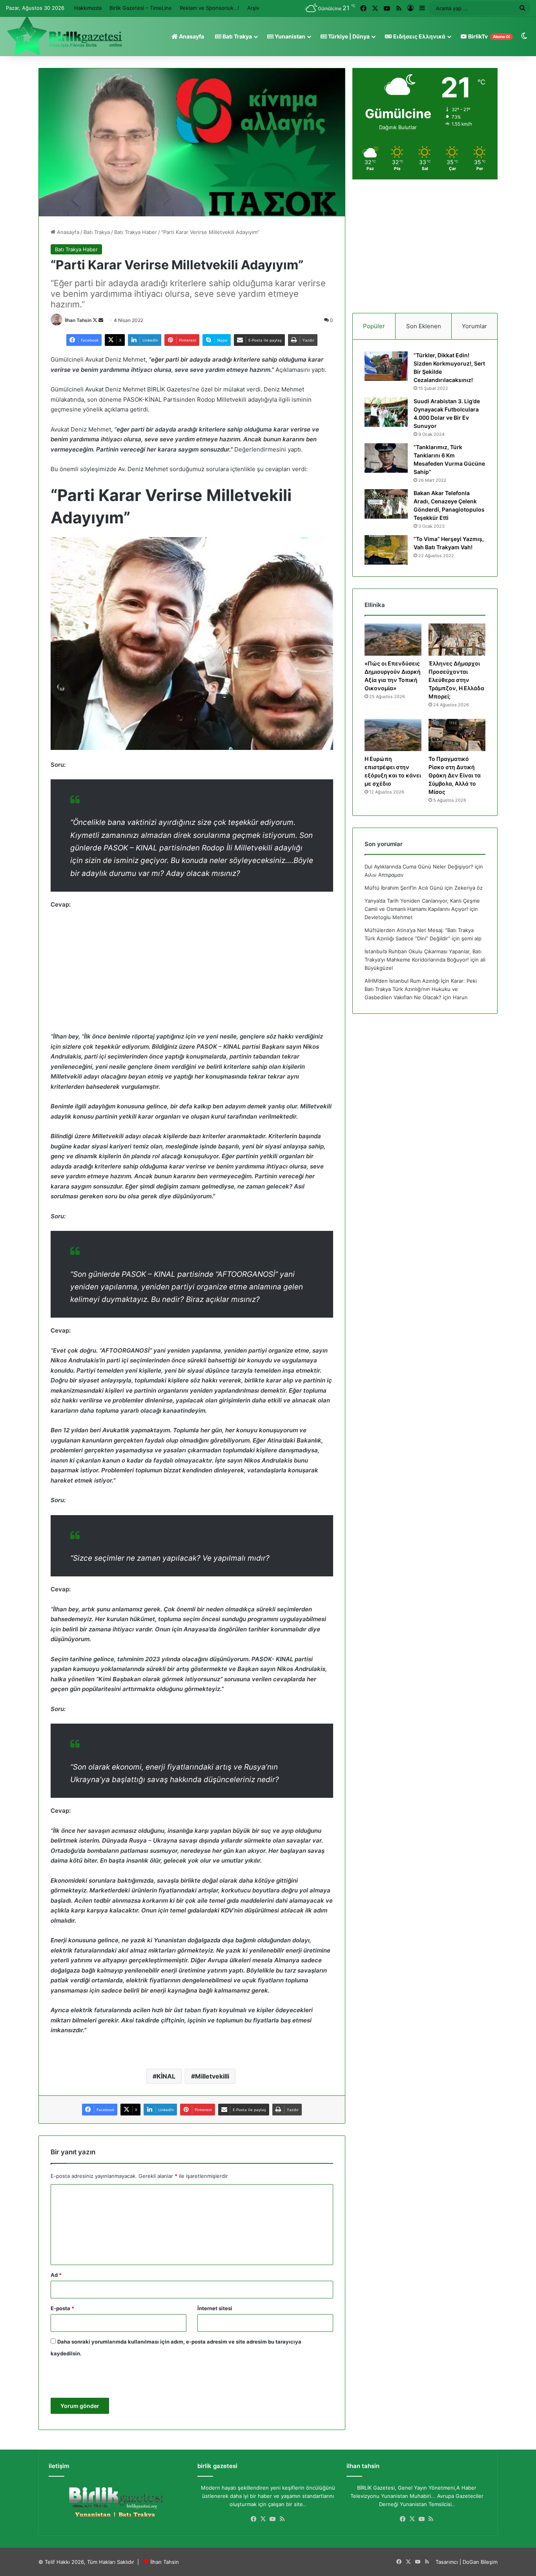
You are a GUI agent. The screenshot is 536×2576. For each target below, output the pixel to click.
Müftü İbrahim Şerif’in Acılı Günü (404, 888)
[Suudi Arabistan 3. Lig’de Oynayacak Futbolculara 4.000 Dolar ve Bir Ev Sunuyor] (386, 412)
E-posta (62, 2308)
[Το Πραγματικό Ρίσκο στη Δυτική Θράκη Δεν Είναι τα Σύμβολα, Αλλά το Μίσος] (457, 735)
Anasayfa (191, 36)
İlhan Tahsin (78, 320)
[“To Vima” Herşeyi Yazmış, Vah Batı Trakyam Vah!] (386, 550)
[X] (263, 2519)
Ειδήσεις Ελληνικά (419, 36)
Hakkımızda (88, 8)
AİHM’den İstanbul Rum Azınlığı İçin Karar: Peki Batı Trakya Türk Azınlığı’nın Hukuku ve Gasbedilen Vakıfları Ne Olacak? (421, 989)
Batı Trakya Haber (136, 232)
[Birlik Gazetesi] (65, 36)
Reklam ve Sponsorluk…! (210, 8)
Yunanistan (289, 36)
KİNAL (166, 2076)
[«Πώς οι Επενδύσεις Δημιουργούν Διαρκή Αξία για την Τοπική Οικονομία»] (393, 640)
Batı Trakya (237, 36)
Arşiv (253, 8)
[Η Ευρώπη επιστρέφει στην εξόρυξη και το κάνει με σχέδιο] (393, 735)
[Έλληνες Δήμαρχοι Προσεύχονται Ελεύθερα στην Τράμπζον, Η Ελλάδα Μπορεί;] (457, 640)
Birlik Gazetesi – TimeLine (141, 8)
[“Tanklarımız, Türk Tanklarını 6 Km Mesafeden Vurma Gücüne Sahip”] (386, 458)
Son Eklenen (424, 326)
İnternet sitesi (215, 2308)
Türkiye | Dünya (348, 36)
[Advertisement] (192, 974)
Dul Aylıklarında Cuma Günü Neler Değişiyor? (419, 867)
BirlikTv (489, 36)
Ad (56, 2275)
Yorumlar (474, 326)
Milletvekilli (212, 2076)
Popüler (374, 326)
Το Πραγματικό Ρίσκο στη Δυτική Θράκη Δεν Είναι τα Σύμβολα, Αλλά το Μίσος (455, 775)
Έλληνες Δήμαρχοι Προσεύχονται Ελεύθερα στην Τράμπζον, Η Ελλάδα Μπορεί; (456, 680)
